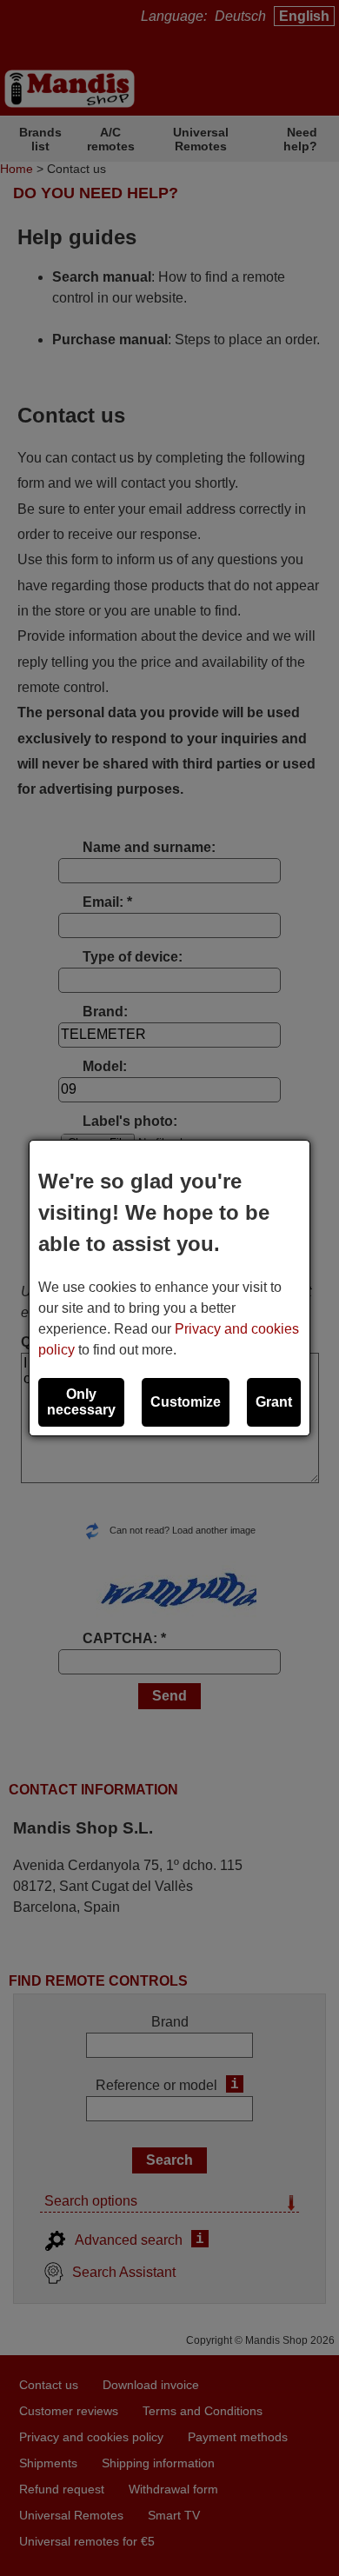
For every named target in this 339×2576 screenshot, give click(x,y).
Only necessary (81, 1402)
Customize (186, 1402)
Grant (274, 1402)
